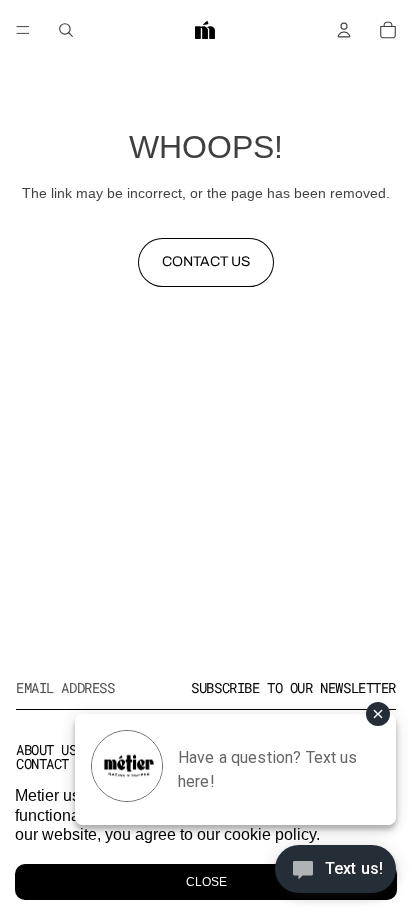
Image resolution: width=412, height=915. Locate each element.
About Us (46, 749)
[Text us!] (335, 874)
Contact (42, 763)
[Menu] (23, 30)
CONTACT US (206, 261)
